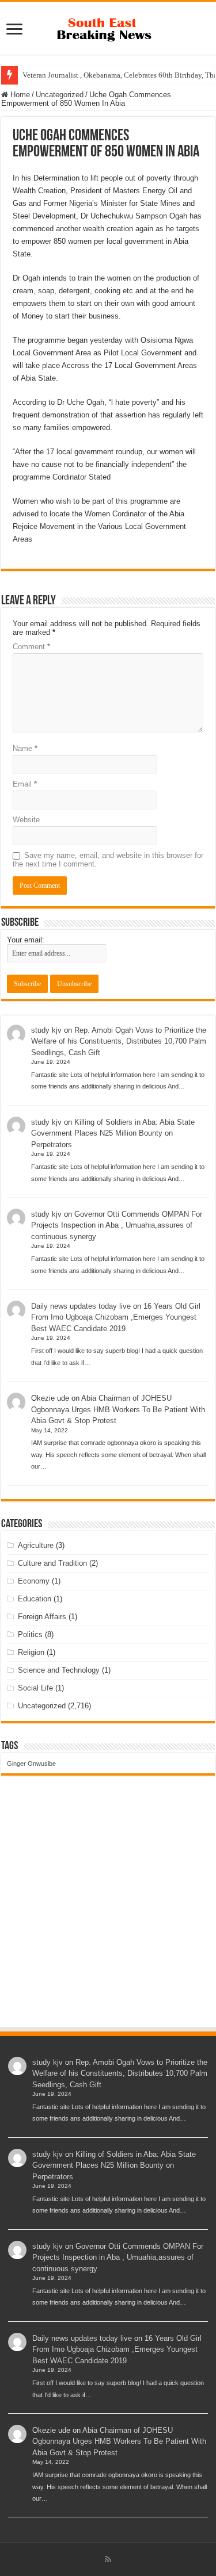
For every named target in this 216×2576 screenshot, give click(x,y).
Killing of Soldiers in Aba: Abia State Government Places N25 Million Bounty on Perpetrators (113, 1133)
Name (25, 748)
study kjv (46, 1030)
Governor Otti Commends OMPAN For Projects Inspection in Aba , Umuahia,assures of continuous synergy (117, 1225)
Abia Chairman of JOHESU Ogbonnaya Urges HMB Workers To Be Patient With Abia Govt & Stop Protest (118, 1409)
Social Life (35, 1688)
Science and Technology (59, 1670)
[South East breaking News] (108, 27)
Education (35, 1599)
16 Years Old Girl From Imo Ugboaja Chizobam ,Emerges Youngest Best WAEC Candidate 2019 (116, 1317)
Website (26, 820)
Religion (31, 1652)
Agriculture (36, 1545)
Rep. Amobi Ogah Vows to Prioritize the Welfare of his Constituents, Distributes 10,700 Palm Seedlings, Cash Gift (119, 1041)
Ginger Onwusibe (31, 1764)
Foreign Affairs (42, 1617)
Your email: (26, 940)
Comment (31, 647)
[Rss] (108, 2559)
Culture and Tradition (52, 1563)
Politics (30, 1634)
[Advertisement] (108, 1912)
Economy (34, 1581)
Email (25, 784)
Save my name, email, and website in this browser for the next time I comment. (108, 860)
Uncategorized (60, 95)
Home (19, 95)
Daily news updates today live (81, 1306)
